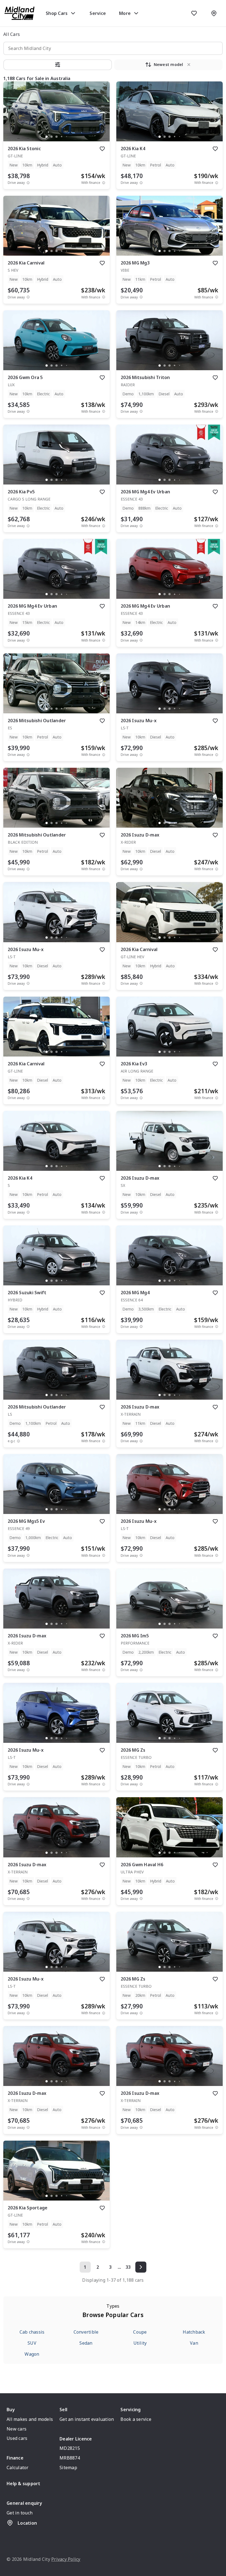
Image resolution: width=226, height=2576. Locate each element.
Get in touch (20, 2513)
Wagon (32, 2354)
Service (98, 13)
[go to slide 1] (47, 137)
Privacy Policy (66, 2559)
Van (194, 2343)
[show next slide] (101, 116)
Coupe (140, 2332)
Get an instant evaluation (87, 2419)
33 (128, 2267)
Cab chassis (32, 2332)
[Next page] (141, 2267)
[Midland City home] (20, 13)
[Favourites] (194, 13)
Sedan (86, 2343)
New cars (17, 2429)
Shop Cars (57, 13)
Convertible (86, 2332)
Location (27, 2523)
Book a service (136, 2419)
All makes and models (30, 2419)
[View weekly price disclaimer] (104, 183)
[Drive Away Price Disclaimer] (28, 183)
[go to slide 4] (61, 137)
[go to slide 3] (57, 137)
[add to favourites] (102, 149)
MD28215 (70, 2448)
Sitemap (68, 2468)
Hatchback (194, 2332)
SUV (32, 2343)
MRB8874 (70, 2458)
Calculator (18, 2468)
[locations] (214, 13)
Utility (140, 2343)
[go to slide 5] (66, 137)
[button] (58, 65)
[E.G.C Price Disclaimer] (18, 1441)
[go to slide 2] (52, 137)
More (125, 13)
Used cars (17, 2438)
